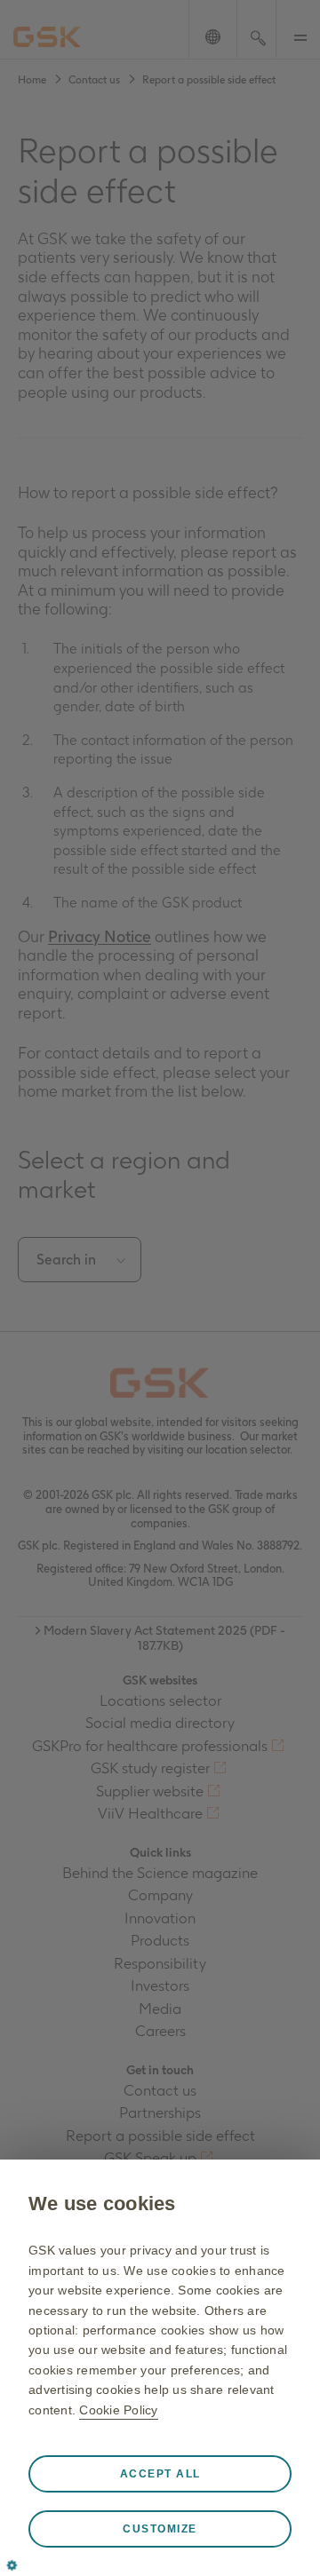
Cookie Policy (118, 2410)
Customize (160, 2529)
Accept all (160, 2474)
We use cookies (102, 2203)
